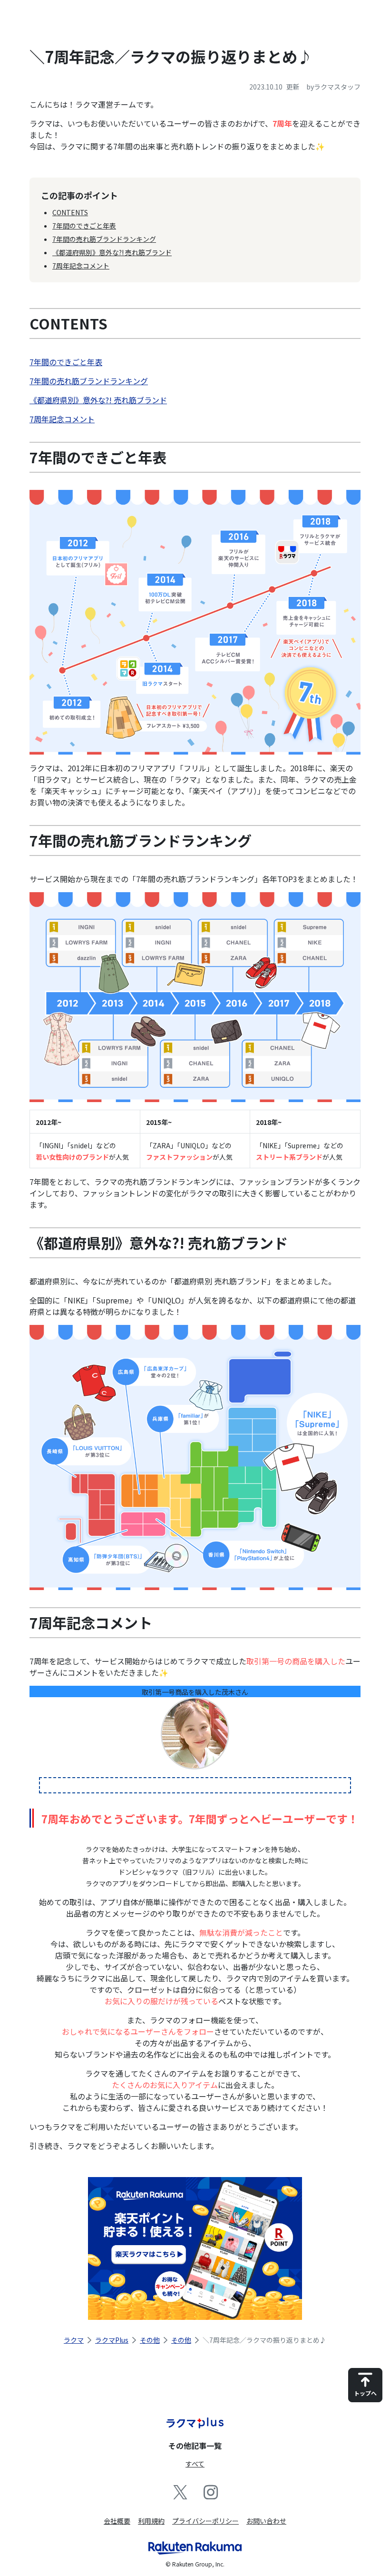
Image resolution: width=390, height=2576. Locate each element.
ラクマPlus (112, 2340)
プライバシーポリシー (205, 2521)
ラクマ (74, 2340)
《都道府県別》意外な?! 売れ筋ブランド (112, 252)
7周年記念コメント (81, 266)
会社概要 (117, 2521)
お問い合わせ (266, 2521)
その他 (150, 2340)
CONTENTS (70, 212)
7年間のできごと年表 (84, 226)
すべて (195, 2464)
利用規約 (151, 2521)
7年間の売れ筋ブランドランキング (104, 239)
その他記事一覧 (195, 2446)
